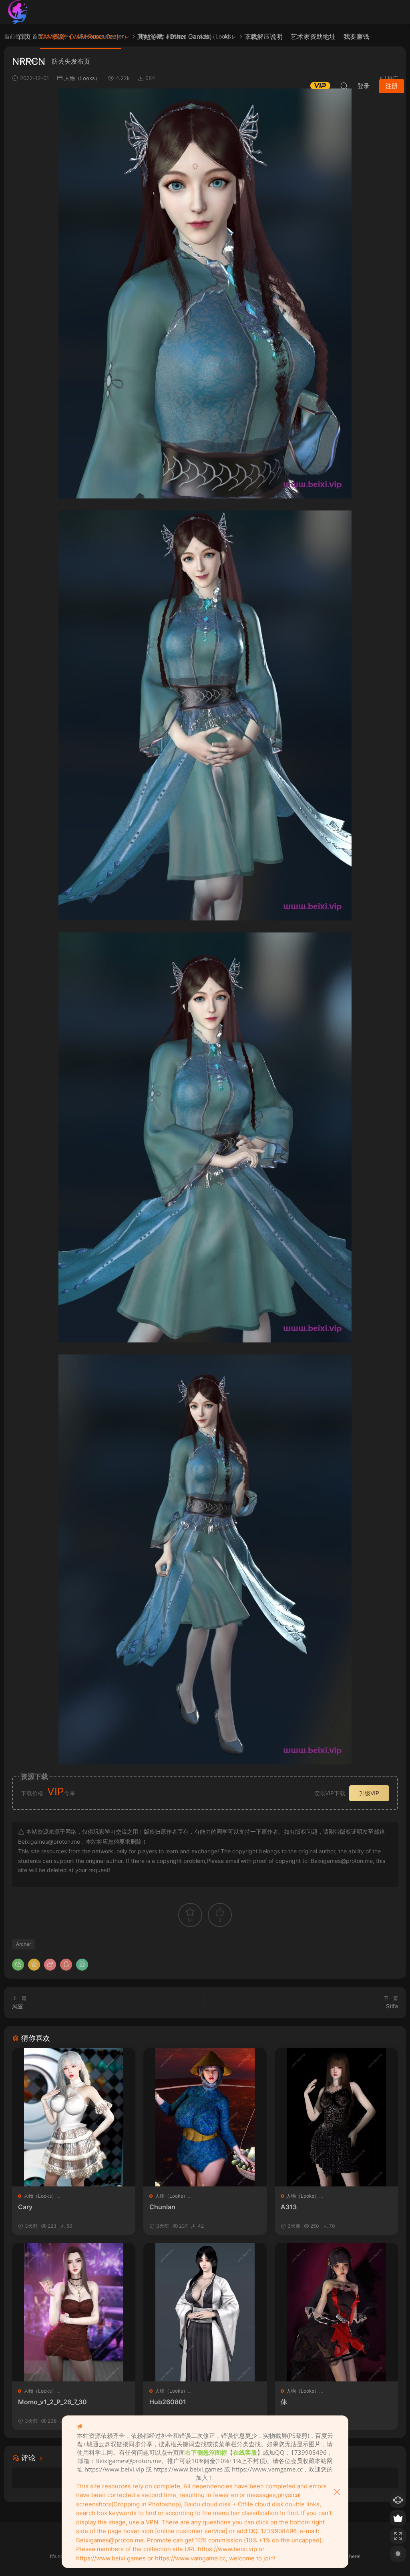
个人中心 (31, 61)
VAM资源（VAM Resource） (81, 36)
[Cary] (74, 2117)
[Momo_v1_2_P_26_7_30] (74, 2312)
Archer (23, 1944)
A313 (289, 2207)
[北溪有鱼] (18, 12)
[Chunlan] (205, 2117)
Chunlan (162, 2207)
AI (226, 36)
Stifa (392, 2006)
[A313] (336, 2117)
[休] (336, 2312)
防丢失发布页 (71, 61)
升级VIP (369, 1793)
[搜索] (344, 86)
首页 (24, 36)
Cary (25, 2207)
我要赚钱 (356, 36)
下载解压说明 (263, 36)
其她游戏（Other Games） (176, 36)
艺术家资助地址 (313, 36)
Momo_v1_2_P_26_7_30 (52, 2402)
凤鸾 (18, 2006)
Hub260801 (168, 2402)
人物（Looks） (40, 2196)
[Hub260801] (205, 2312)
